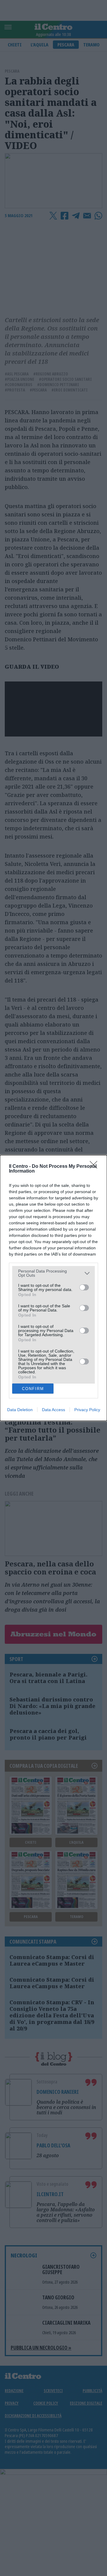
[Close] (95, 1167)
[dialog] (53, 1288)
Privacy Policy (87, 1410)
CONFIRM (33, 1389)
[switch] (84, 1287)
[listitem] (53, 1273)
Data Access (53, 1410)
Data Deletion (20, 1410)
